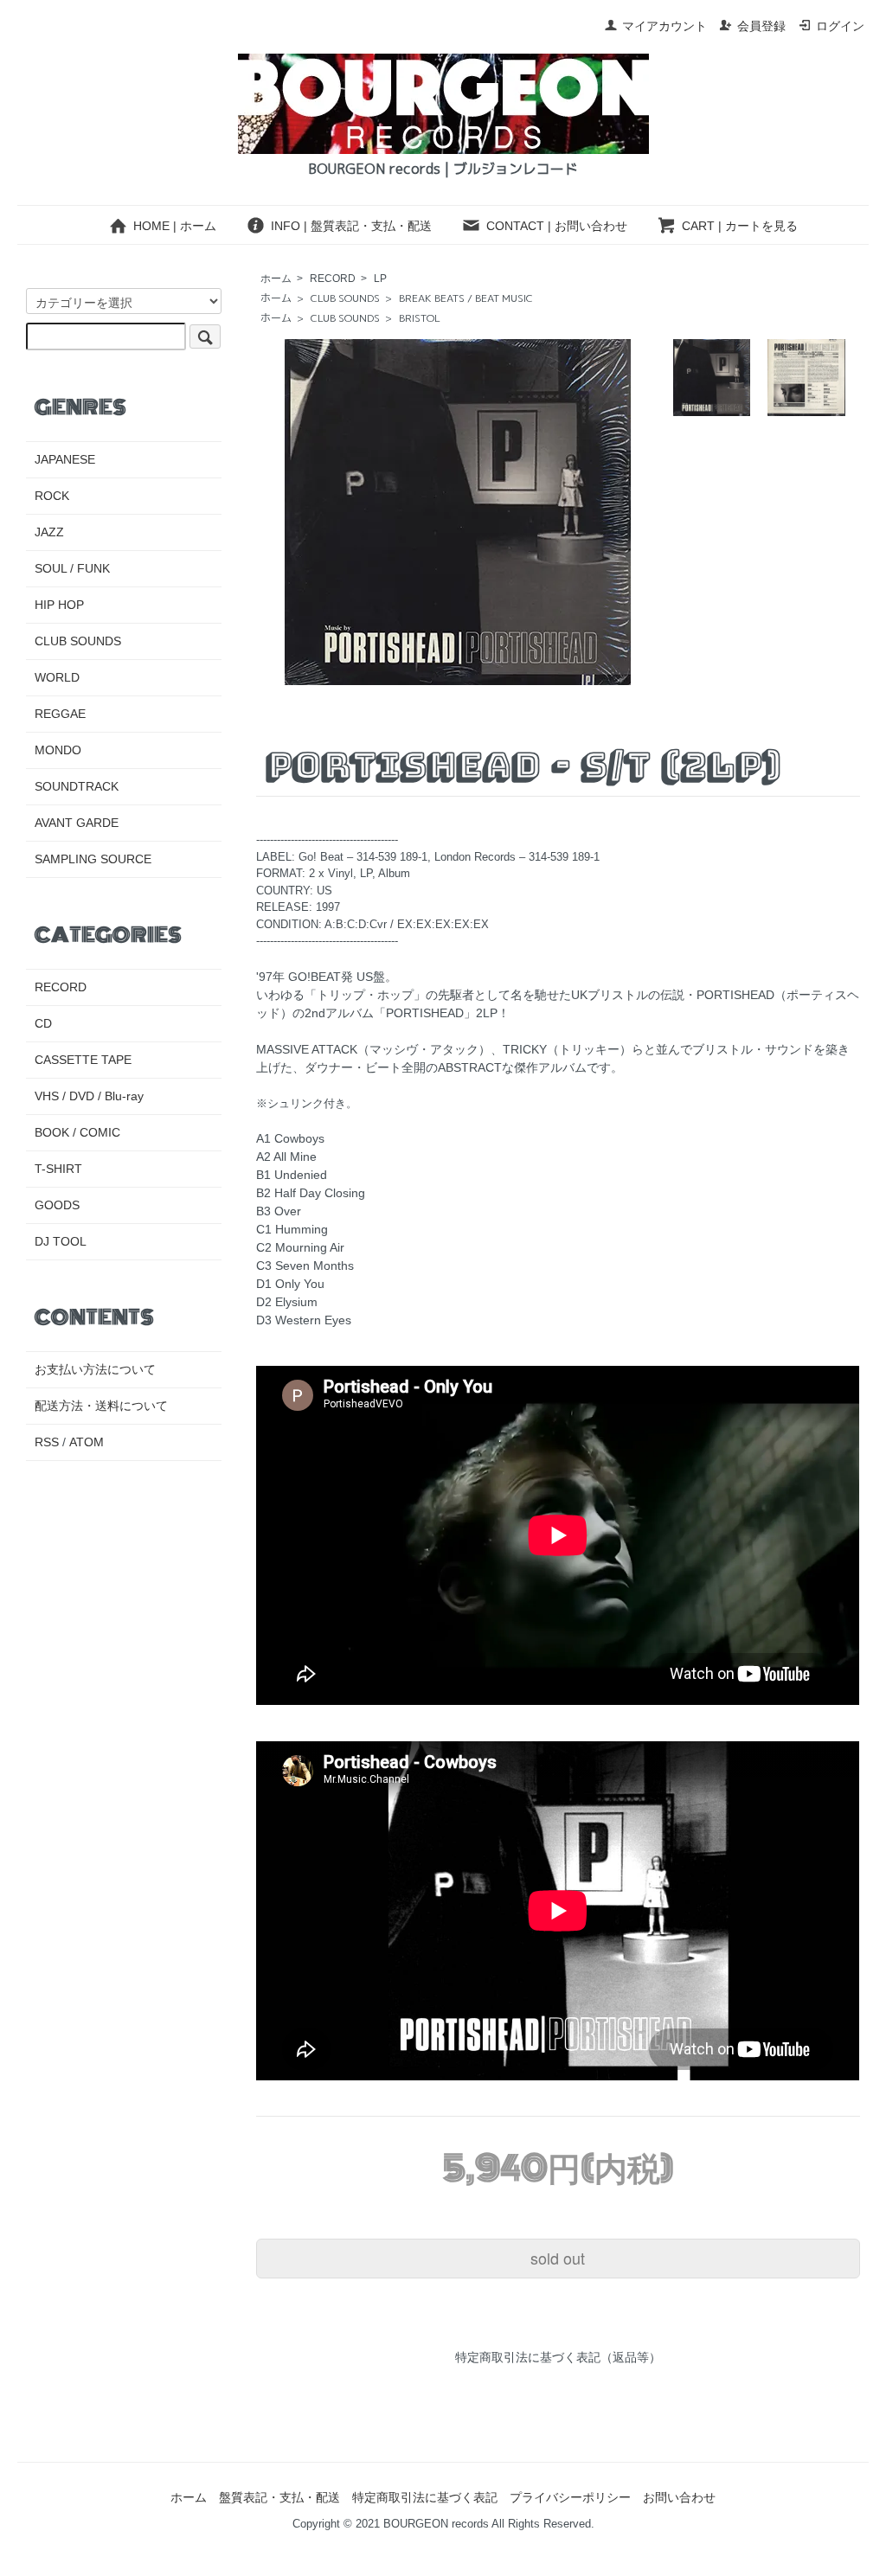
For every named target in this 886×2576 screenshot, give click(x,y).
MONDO (58, 750)
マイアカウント (664, 26)
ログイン (840, 26)
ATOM (87, 1442)
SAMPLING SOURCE (93, 859)
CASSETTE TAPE (83, 1060)
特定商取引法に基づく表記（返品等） (558, 2357)
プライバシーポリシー (570, 2497)
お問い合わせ (679, 2497)
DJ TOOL (61, 1241)
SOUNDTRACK (77, 786)
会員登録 (761, 26)
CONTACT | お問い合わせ (557, 226)
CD (43, 1023)
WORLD (57, 677)
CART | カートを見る (740, 226)
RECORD (333, 279)
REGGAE (60, 714)
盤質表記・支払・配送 (279, 2497)
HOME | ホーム (175, 226)
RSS (47, 1442)
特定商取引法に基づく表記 (425, 2497)
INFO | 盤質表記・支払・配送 (351, 226)
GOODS (57, 1205)
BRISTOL (420, 318)
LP (380, 279)
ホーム (276, 279)
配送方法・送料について (101, 1406)
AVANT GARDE (77, 823)
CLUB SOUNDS (345, 298)
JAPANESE (65, 459)
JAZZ (49, 532)
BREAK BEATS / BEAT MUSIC (466, 298)
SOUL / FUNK (72, 568)
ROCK (52, 496)
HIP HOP (59, 605)
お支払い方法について (95, 1369)
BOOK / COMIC (77, 1132)
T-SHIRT (58, 1169)
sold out (558, 2258)
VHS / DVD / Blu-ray (89, 1096)
